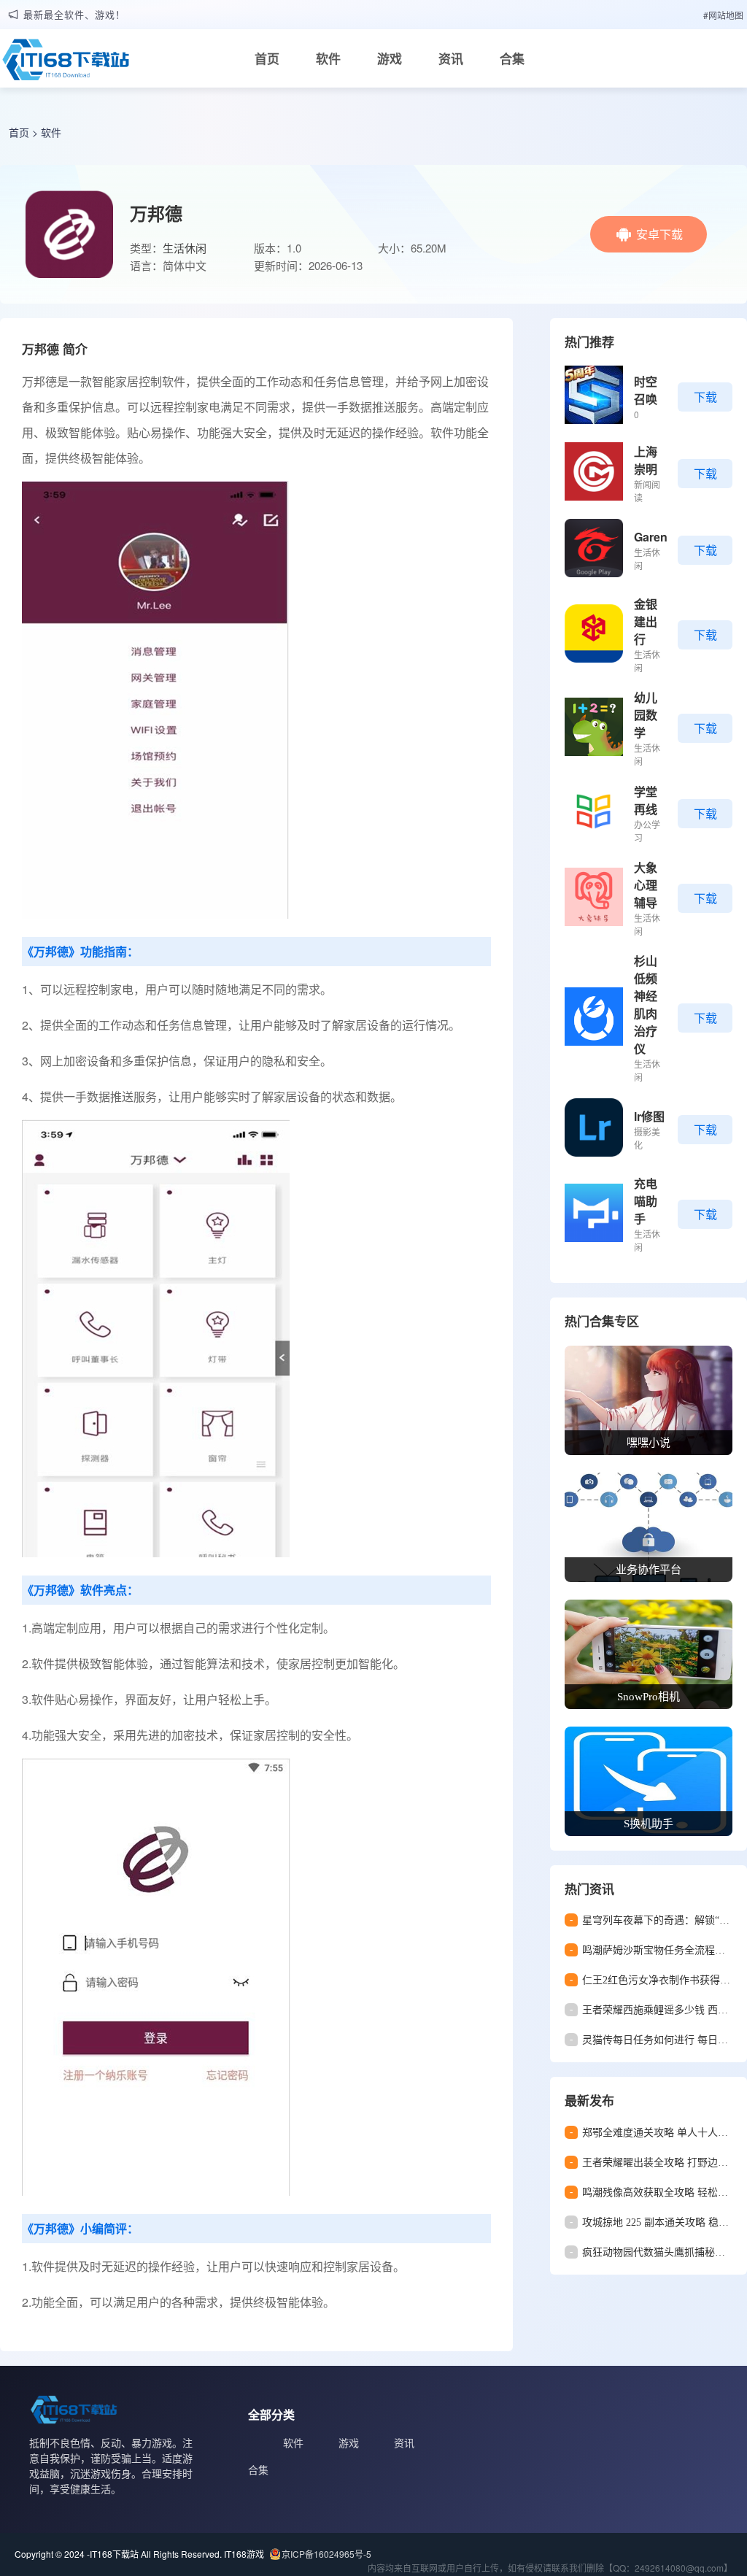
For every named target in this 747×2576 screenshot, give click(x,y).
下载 (705, 397)
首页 (267, 58)
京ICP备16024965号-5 (326, 2554)
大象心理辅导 (646, 885)
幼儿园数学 (646, 715)
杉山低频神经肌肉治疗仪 (646, 1004)
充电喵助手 (646, 1201)
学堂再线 (646, 800)
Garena (654, 537)
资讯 (451, 58)
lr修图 (649, 1116)
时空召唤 (646, 390)
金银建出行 (646, 621)
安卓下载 (659, 234)
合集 (512, 58)
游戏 (390, 58)
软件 (328, 58)
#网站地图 (723, 15)
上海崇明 (646, 460)
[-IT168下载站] (66, 63)
